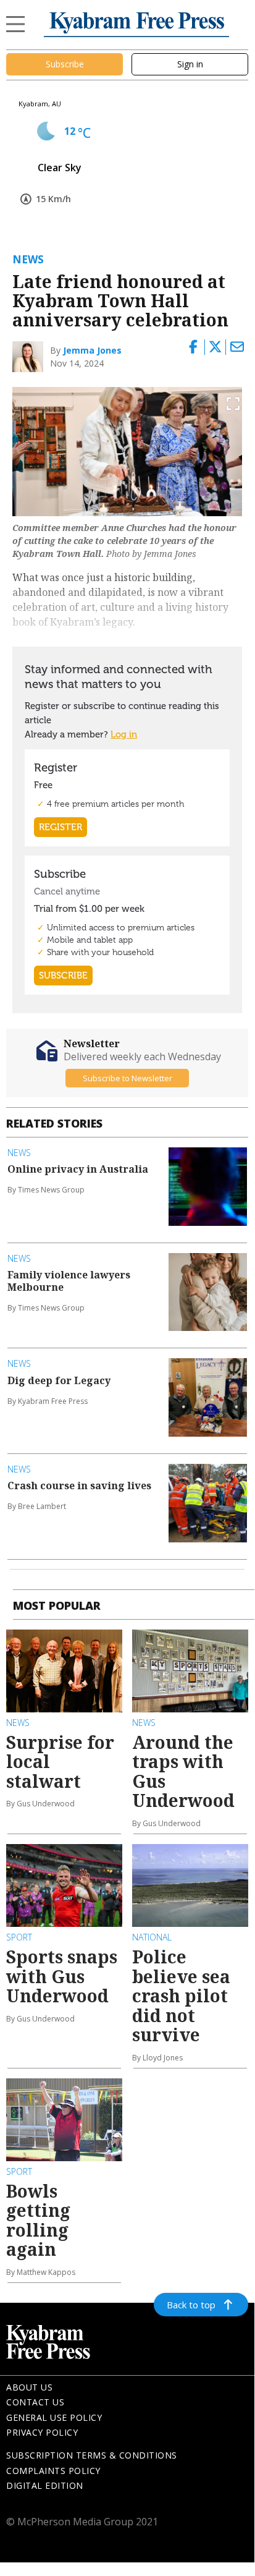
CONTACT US (35, 2402)
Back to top (191, 2305)
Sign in (190, 64)
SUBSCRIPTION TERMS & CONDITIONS (92, 2455)
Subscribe (65, 64)
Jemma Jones (92, 350)
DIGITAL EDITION (45, 2485)
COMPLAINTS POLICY (53, 2471)
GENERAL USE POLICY (54, 2417)
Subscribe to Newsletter (127, 1078)
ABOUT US (29, 2387)
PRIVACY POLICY (42, 2432)
